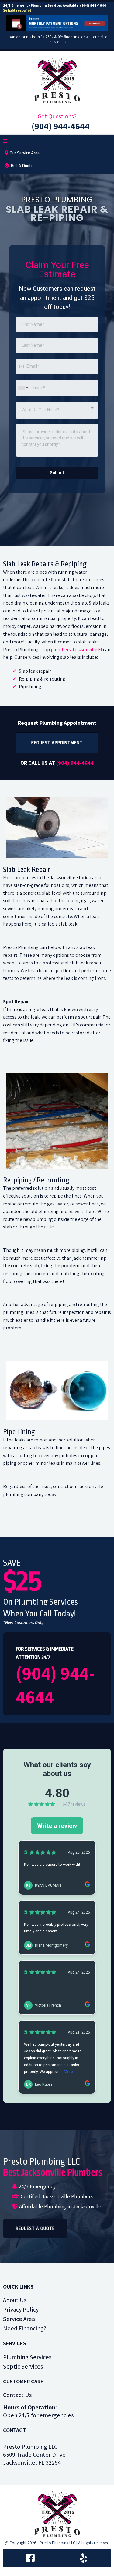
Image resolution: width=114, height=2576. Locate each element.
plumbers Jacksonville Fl (76, 650)
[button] (5, 142)
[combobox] (23, 388)
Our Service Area (25, 153)
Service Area (19, 2319)
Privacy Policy (21, 2309)
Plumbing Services (27, 2357)
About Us (15, 2300)
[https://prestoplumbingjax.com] (57, 80)
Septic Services (23, 2366)
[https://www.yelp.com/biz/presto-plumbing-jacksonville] (84, 2558)
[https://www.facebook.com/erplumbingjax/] (30, 2558)
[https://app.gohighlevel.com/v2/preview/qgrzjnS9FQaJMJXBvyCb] (57, 2514)
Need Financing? (25, 2328)
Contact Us (17, 2395)
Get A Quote (22, 166)
